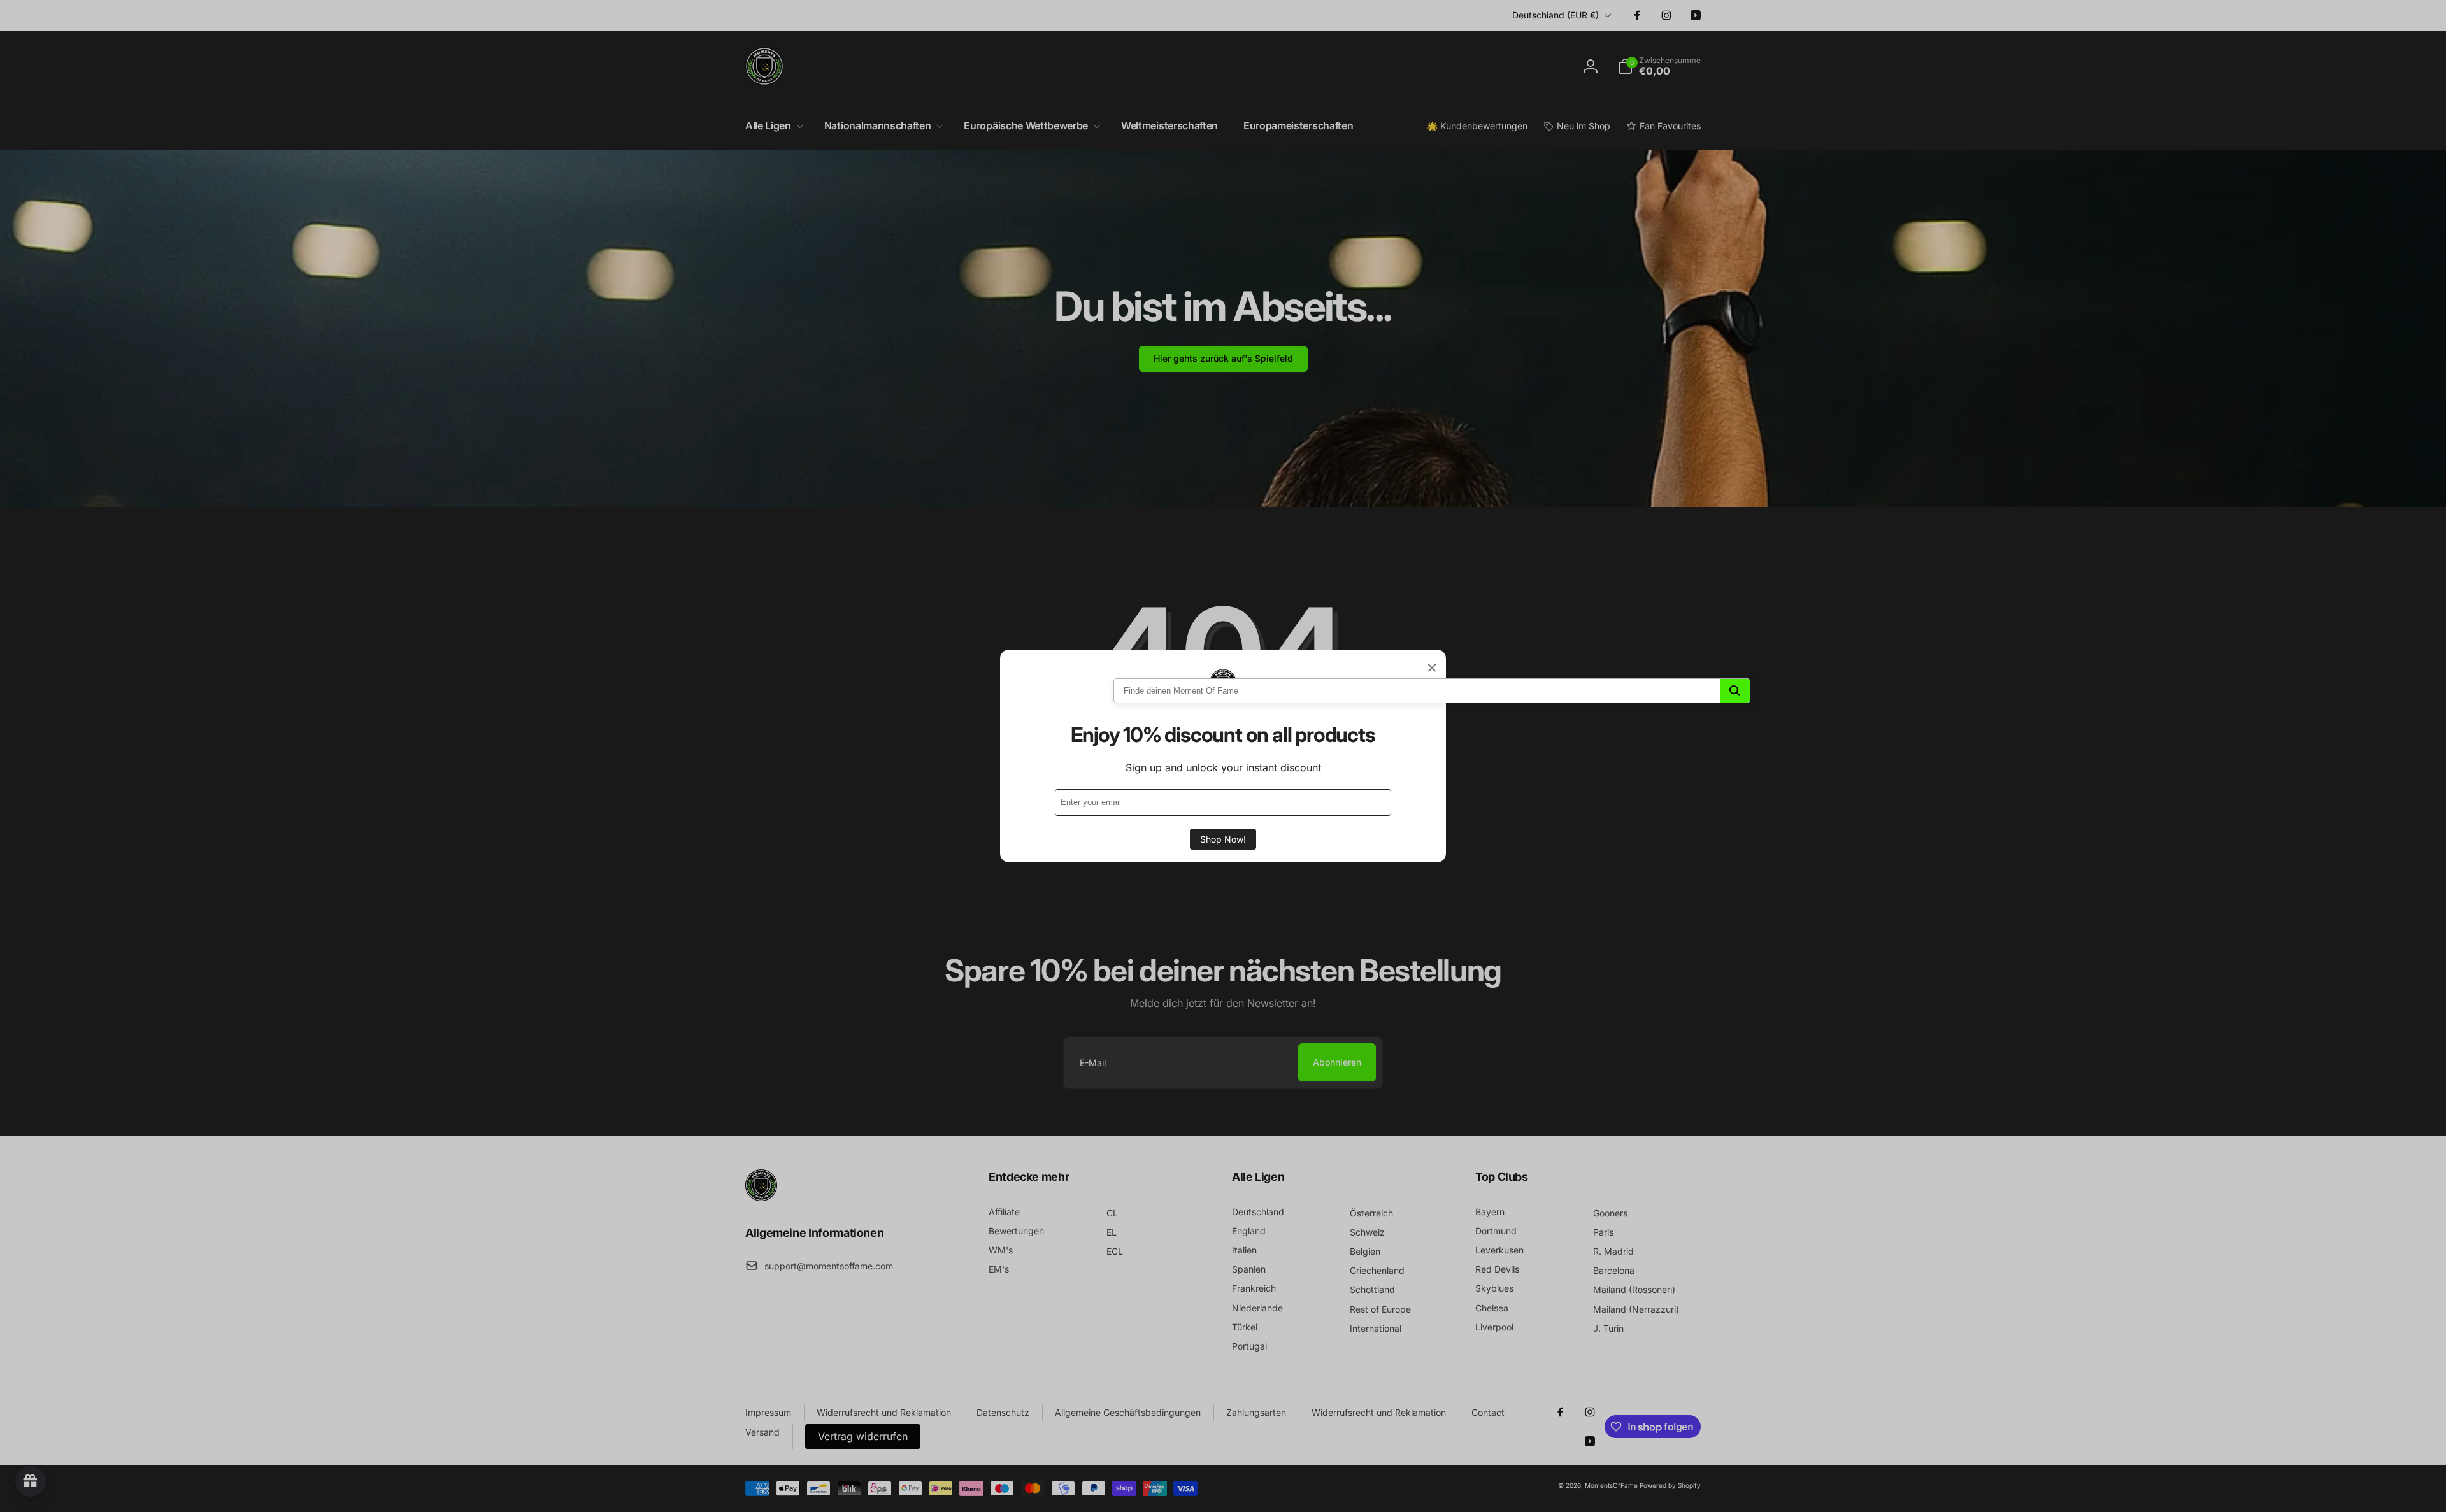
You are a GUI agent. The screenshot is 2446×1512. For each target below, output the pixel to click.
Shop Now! (1223, 839)
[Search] (1735, 691)
